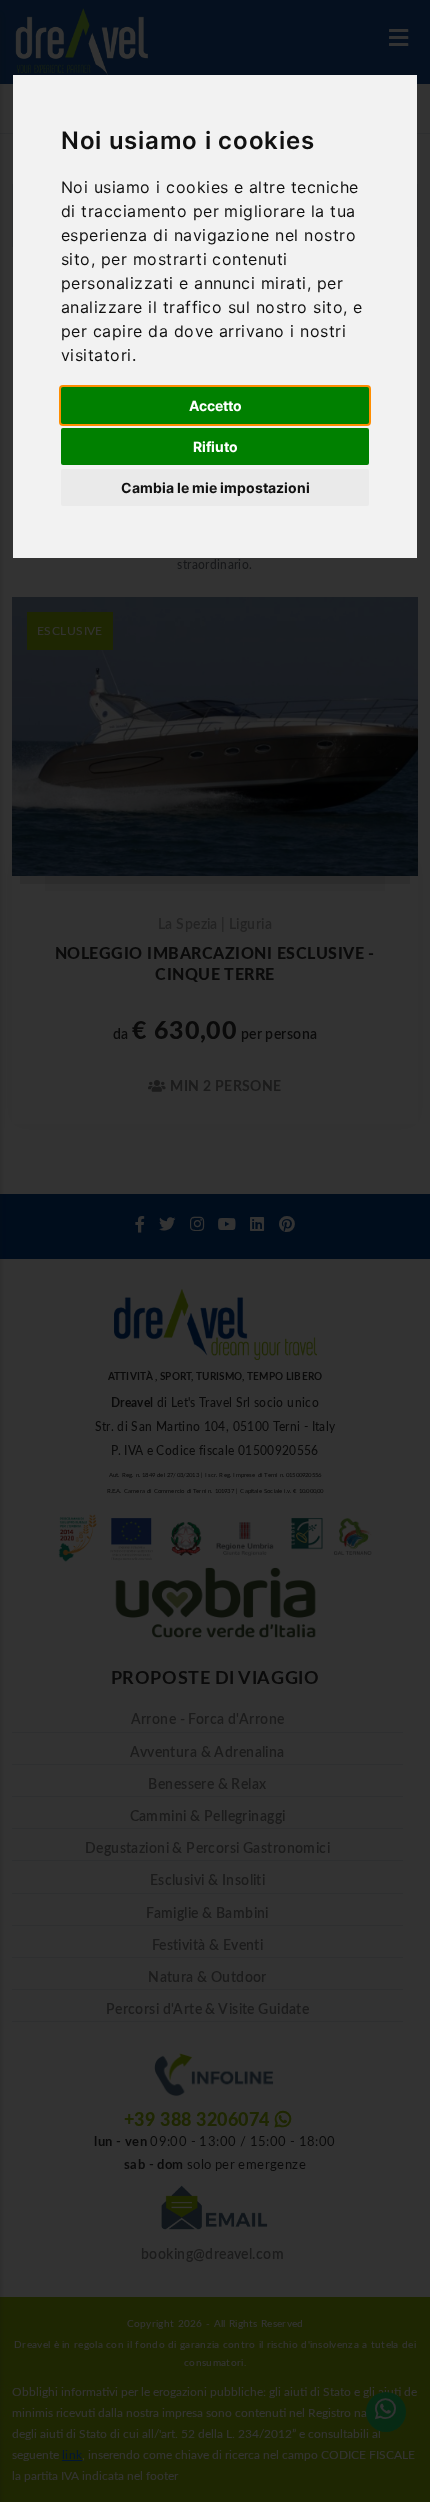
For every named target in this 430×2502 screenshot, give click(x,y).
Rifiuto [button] (215, 446)
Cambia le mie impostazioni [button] (215, 487)
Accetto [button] (215, 405)
